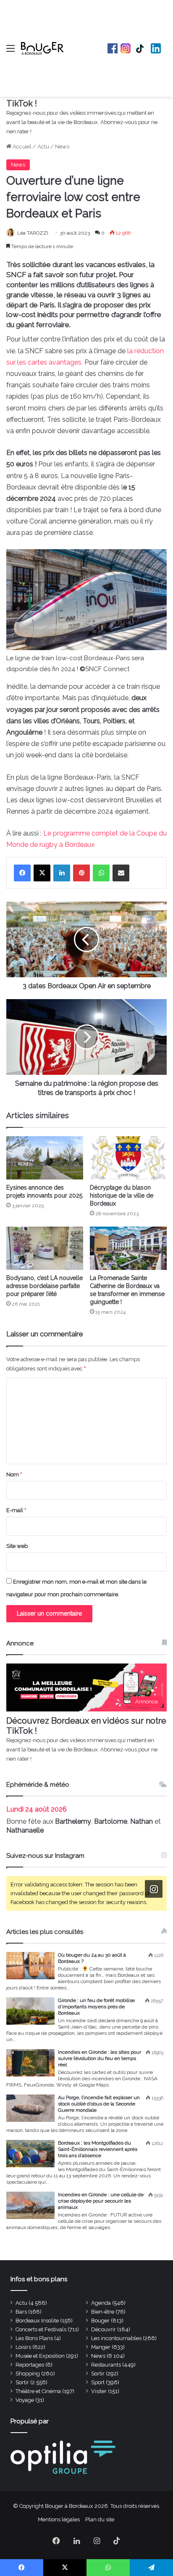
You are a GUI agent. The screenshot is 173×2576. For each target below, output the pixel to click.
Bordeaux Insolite (37, 2321)
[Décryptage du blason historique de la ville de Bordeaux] (128, 1158)
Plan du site (100, 2519)
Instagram (126, 48)
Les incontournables (116, 2338)
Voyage (25, 2400)
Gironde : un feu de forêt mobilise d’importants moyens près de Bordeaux (96, 2007)
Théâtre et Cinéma (38, 2391)
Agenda (101, 2303)
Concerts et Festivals (41, 2329)
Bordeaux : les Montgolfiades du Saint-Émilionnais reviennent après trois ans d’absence (98, 2149)
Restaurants (106, 2365)
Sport (98, 2382)
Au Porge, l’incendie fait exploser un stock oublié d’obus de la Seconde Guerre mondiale (99, 2104)
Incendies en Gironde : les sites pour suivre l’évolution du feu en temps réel (100, 2058)
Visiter (99, 2391)
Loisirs (23, 2347)
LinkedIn (156, 48)
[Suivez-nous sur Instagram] (154, 1889)
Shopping (28, 2374)
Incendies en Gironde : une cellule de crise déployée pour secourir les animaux (101, 2201)
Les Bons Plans (34, 2338)
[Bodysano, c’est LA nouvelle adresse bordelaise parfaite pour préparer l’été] (45, 1248)
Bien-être (103, 2312)
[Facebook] (22, 873)
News (62, 147)
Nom (14, 1474)
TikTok (141, 48)
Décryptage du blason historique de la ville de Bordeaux (122, 1195)
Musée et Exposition (40, 2356)
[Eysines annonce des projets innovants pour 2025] (45, 1158)
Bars (21, 2312)
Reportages (30, 2365)
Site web (17, 1546)
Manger (101, 2347)
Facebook (113, 48)
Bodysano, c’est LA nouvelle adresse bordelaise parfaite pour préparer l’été (45, 1286)
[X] (42, 873)
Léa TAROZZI (33, 233)
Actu (43, 147)
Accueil (21, 147)
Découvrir (104, 2329)
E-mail (16, 1510)
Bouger (100, 2321)
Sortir (98, 2374)
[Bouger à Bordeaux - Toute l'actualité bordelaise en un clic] (42, 48)
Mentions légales (59, 2519)
